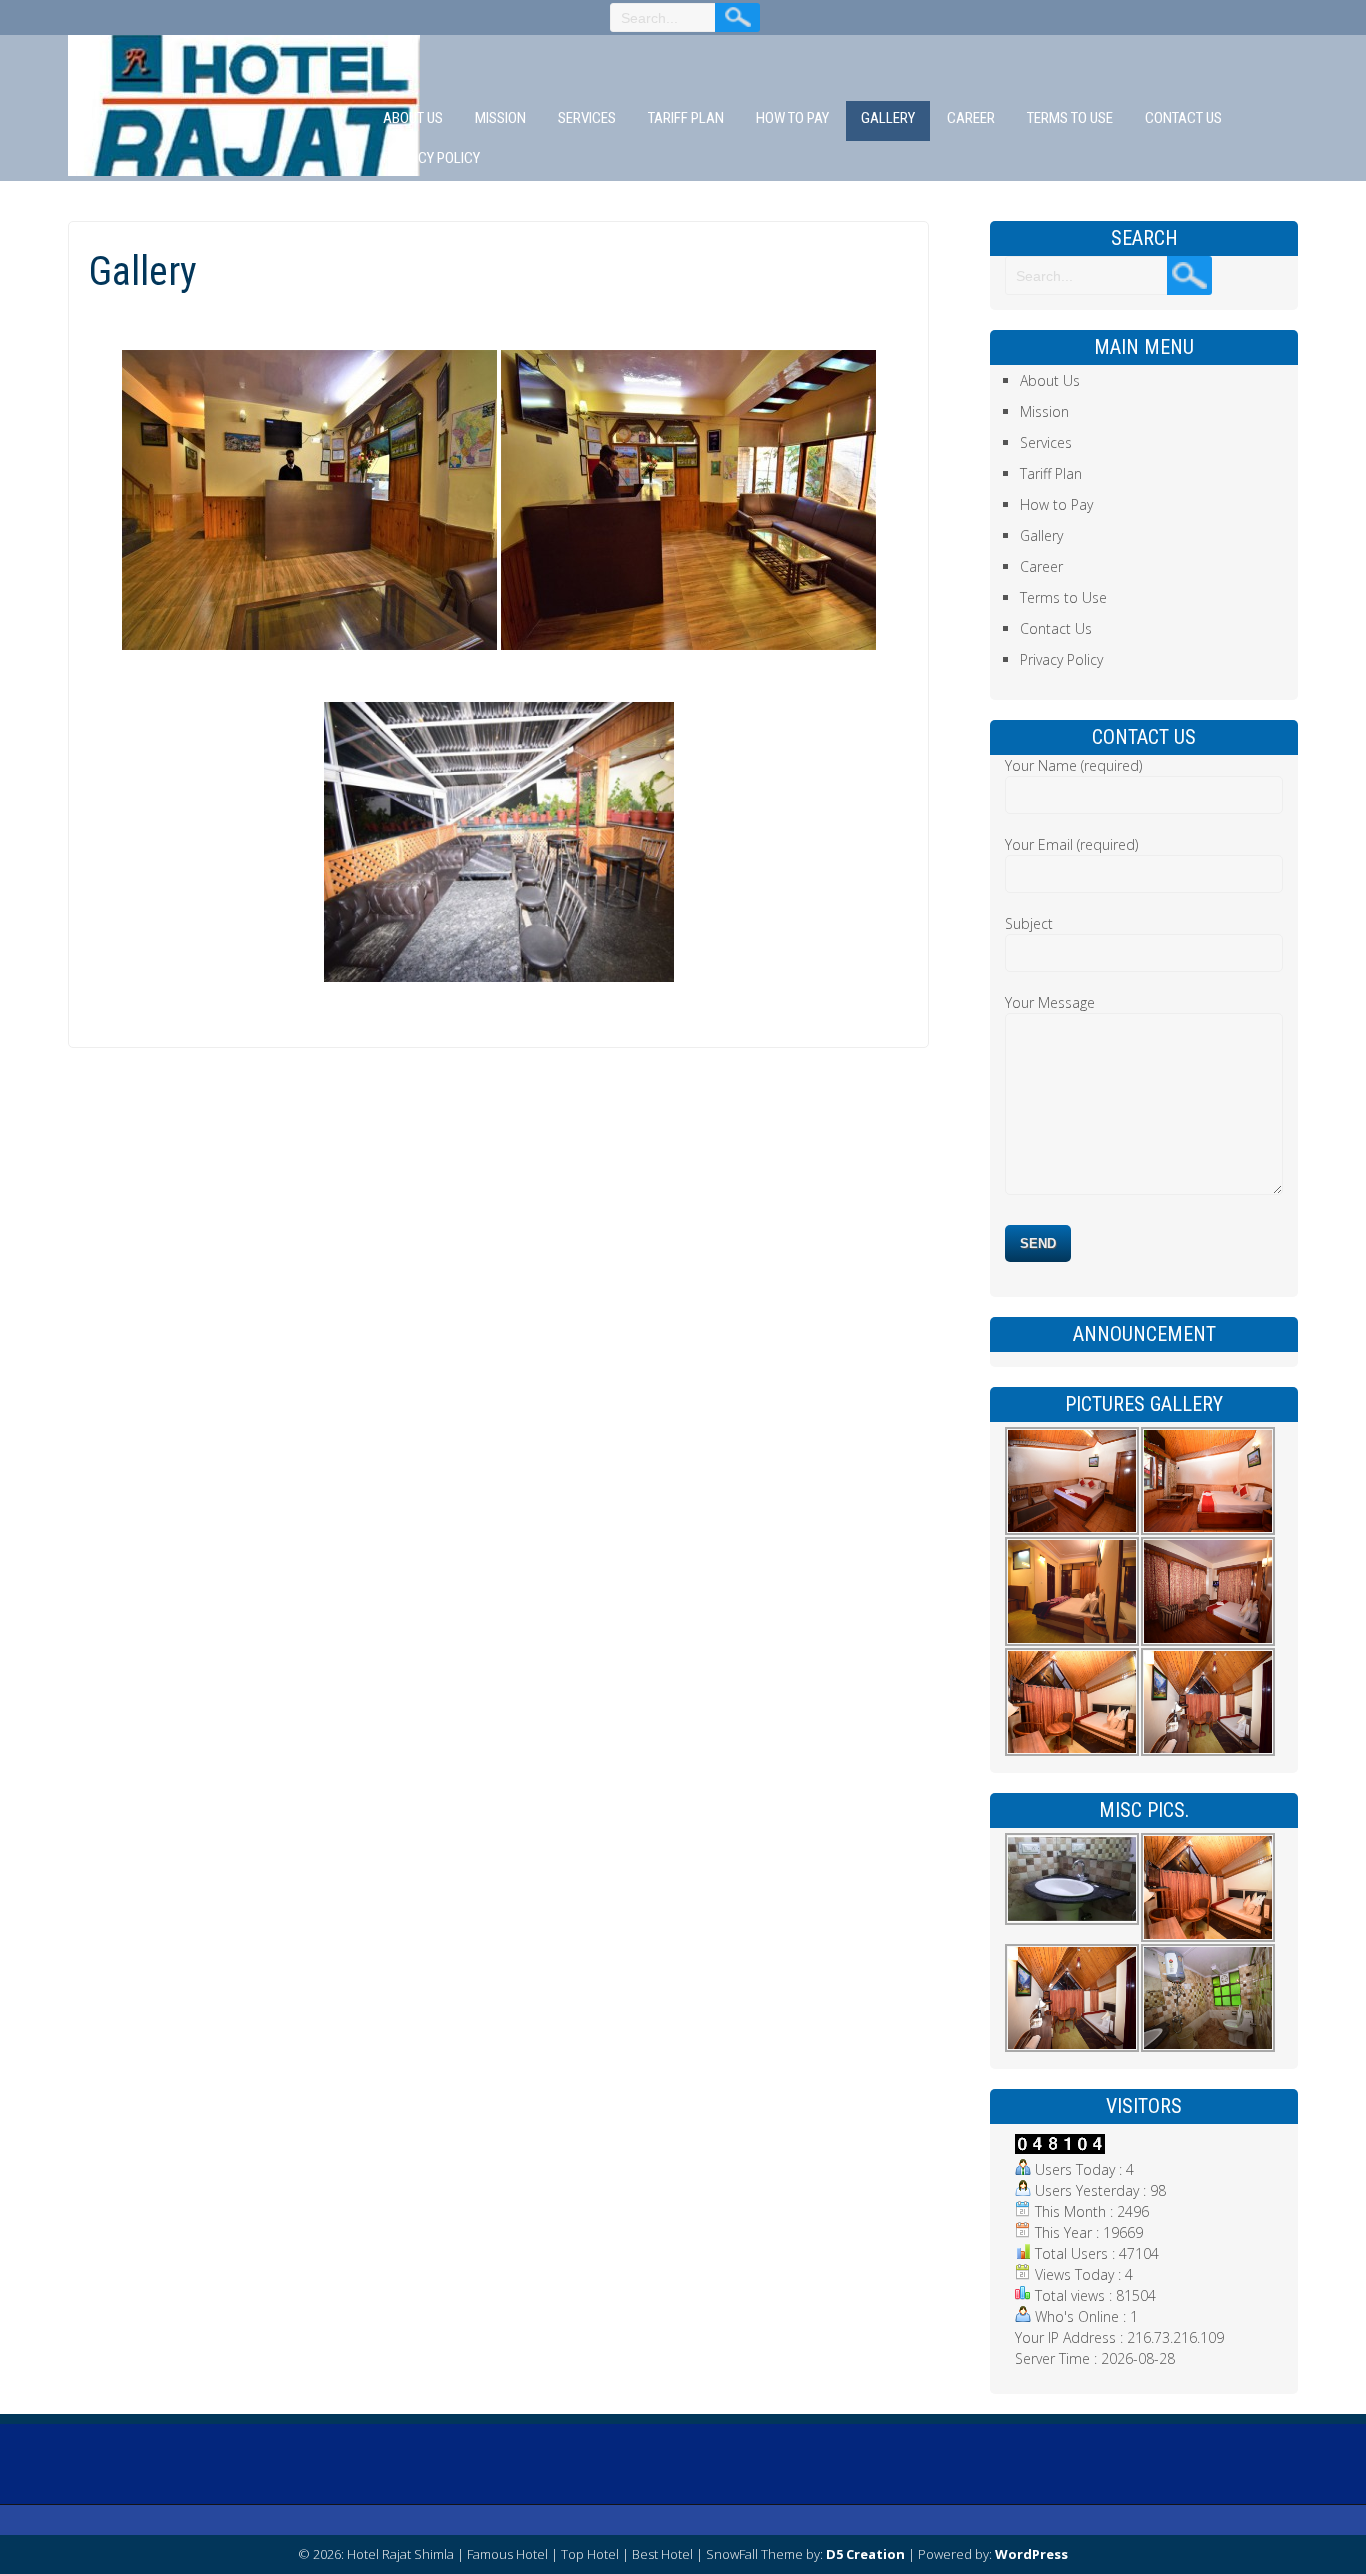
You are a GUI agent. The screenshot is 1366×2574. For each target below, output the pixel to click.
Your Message (1050, 1002)
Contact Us (1183, 118)
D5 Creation (865, 2554)
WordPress (1031, 2554)
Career (971, 118)
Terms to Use (1070, 118)
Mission (500, 118)
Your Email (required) (1071, 844)
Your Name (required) (1073, 765)
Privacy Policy (431, 158)
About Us (413, 118)
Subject (1029, 923)
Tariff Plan (686, 118)
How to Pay (792, 118)
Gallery (888, 118)
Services (587, 118)
